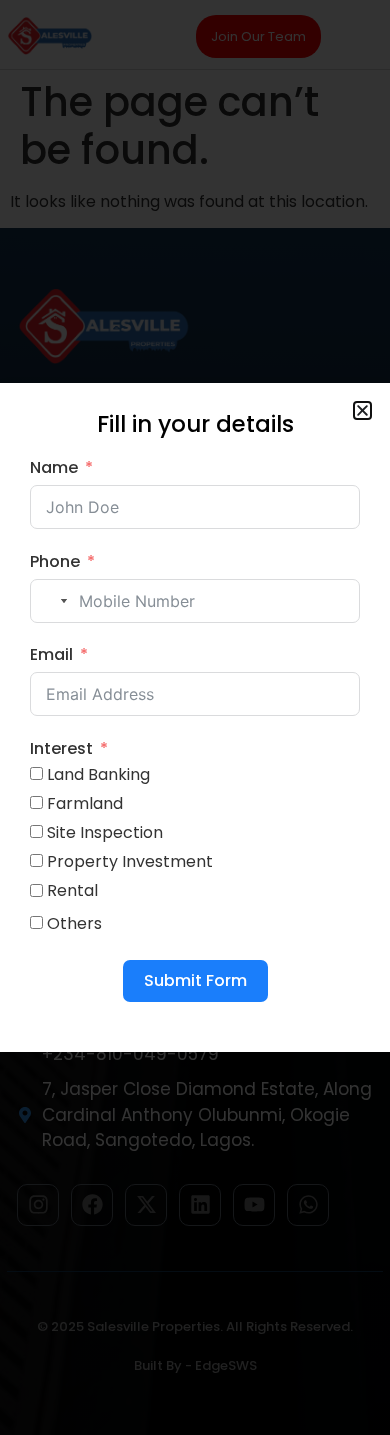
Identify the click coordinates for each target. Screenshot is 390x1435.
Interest (61, 748)
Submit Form (195, 980)
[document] (195, 717)
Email (51, 654)
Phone (55, 561)
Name (54, 467)
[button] (362, 410)
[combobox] (52, 601)
